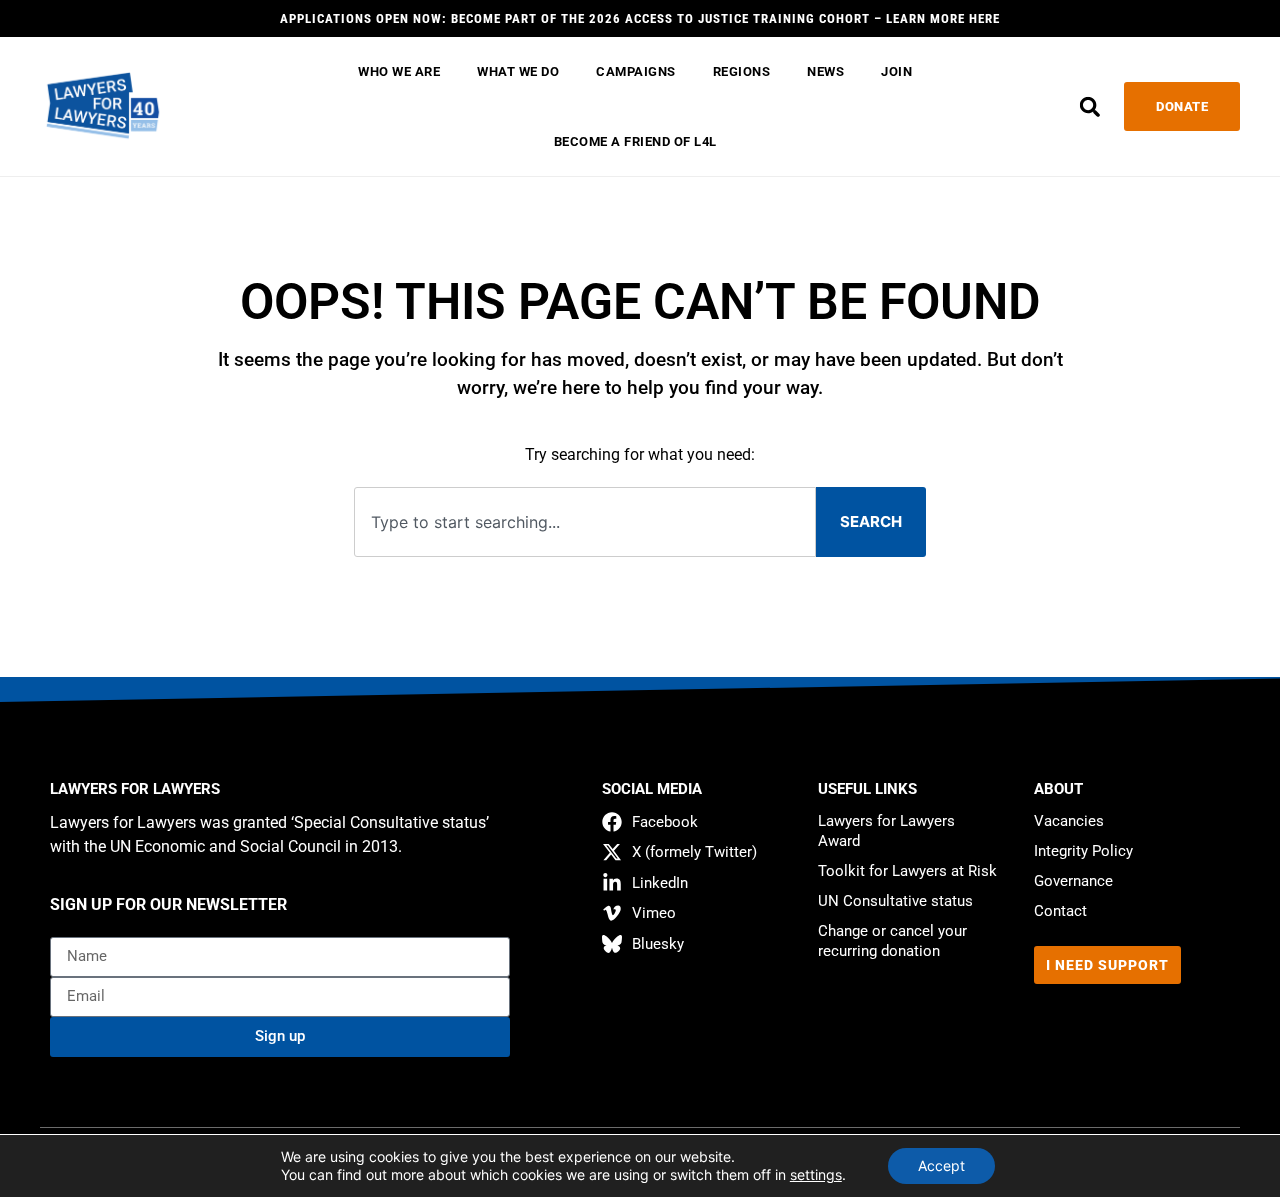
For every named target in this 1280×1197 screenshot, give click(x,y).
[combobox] (585, 522)
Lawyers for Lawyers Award (886, 831)
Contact (1060, 911)
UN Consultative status (895, 901)
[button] (1089, 106)
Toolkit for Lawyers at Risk (907, 871)
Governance (1073, 881)
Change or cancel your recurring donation (892, 941)
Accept (941, 1165)
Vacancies (1069, 821)
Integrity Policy (1083, 851)
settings (816, 1174)
